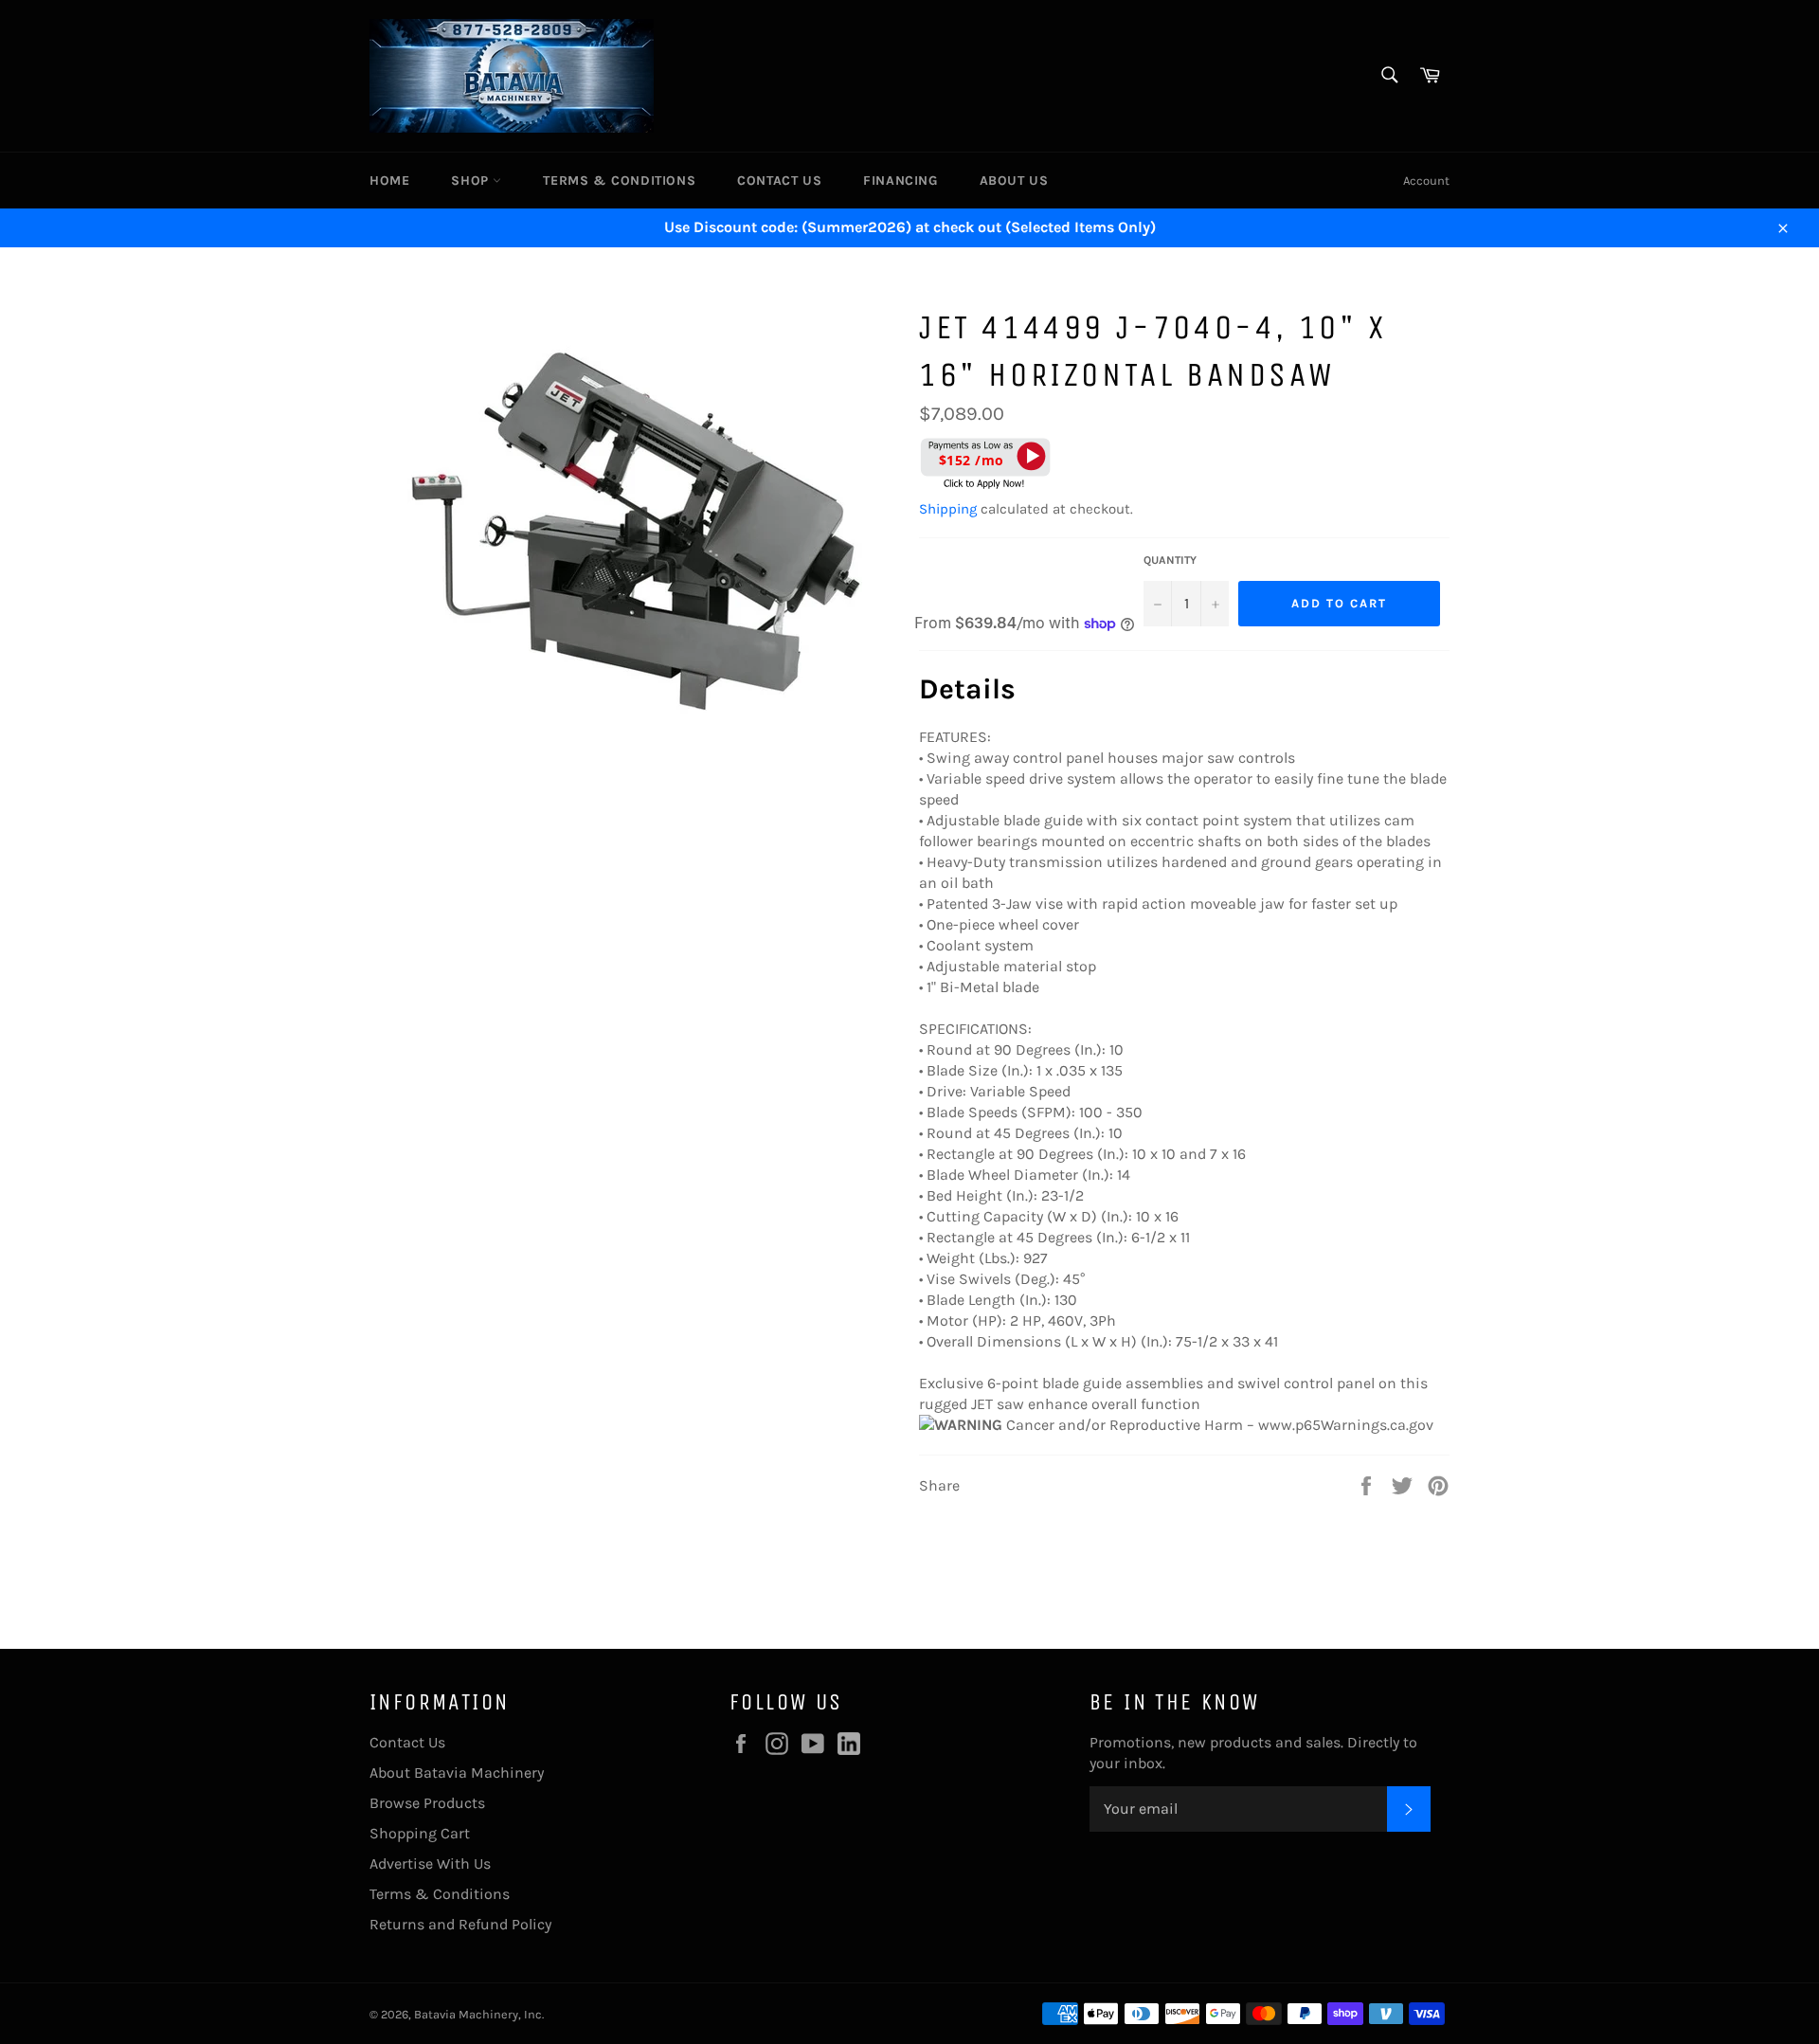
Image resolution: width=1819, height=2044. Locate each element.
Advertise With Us (430, 1863)
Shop (472, 181)
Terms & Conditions (619, 181)
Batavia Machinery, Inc (478, 2014)
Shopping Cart (420, 1833)
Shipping (948, 509)
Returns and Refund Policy (460, 1924)
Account (1426, 181)
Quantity (1170, 560)
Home (389, 181)
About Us (1014, 181)
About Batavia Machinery (457, 1773)
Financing (900, 181)
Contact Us (779, 181)
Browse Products (427, 1803)
